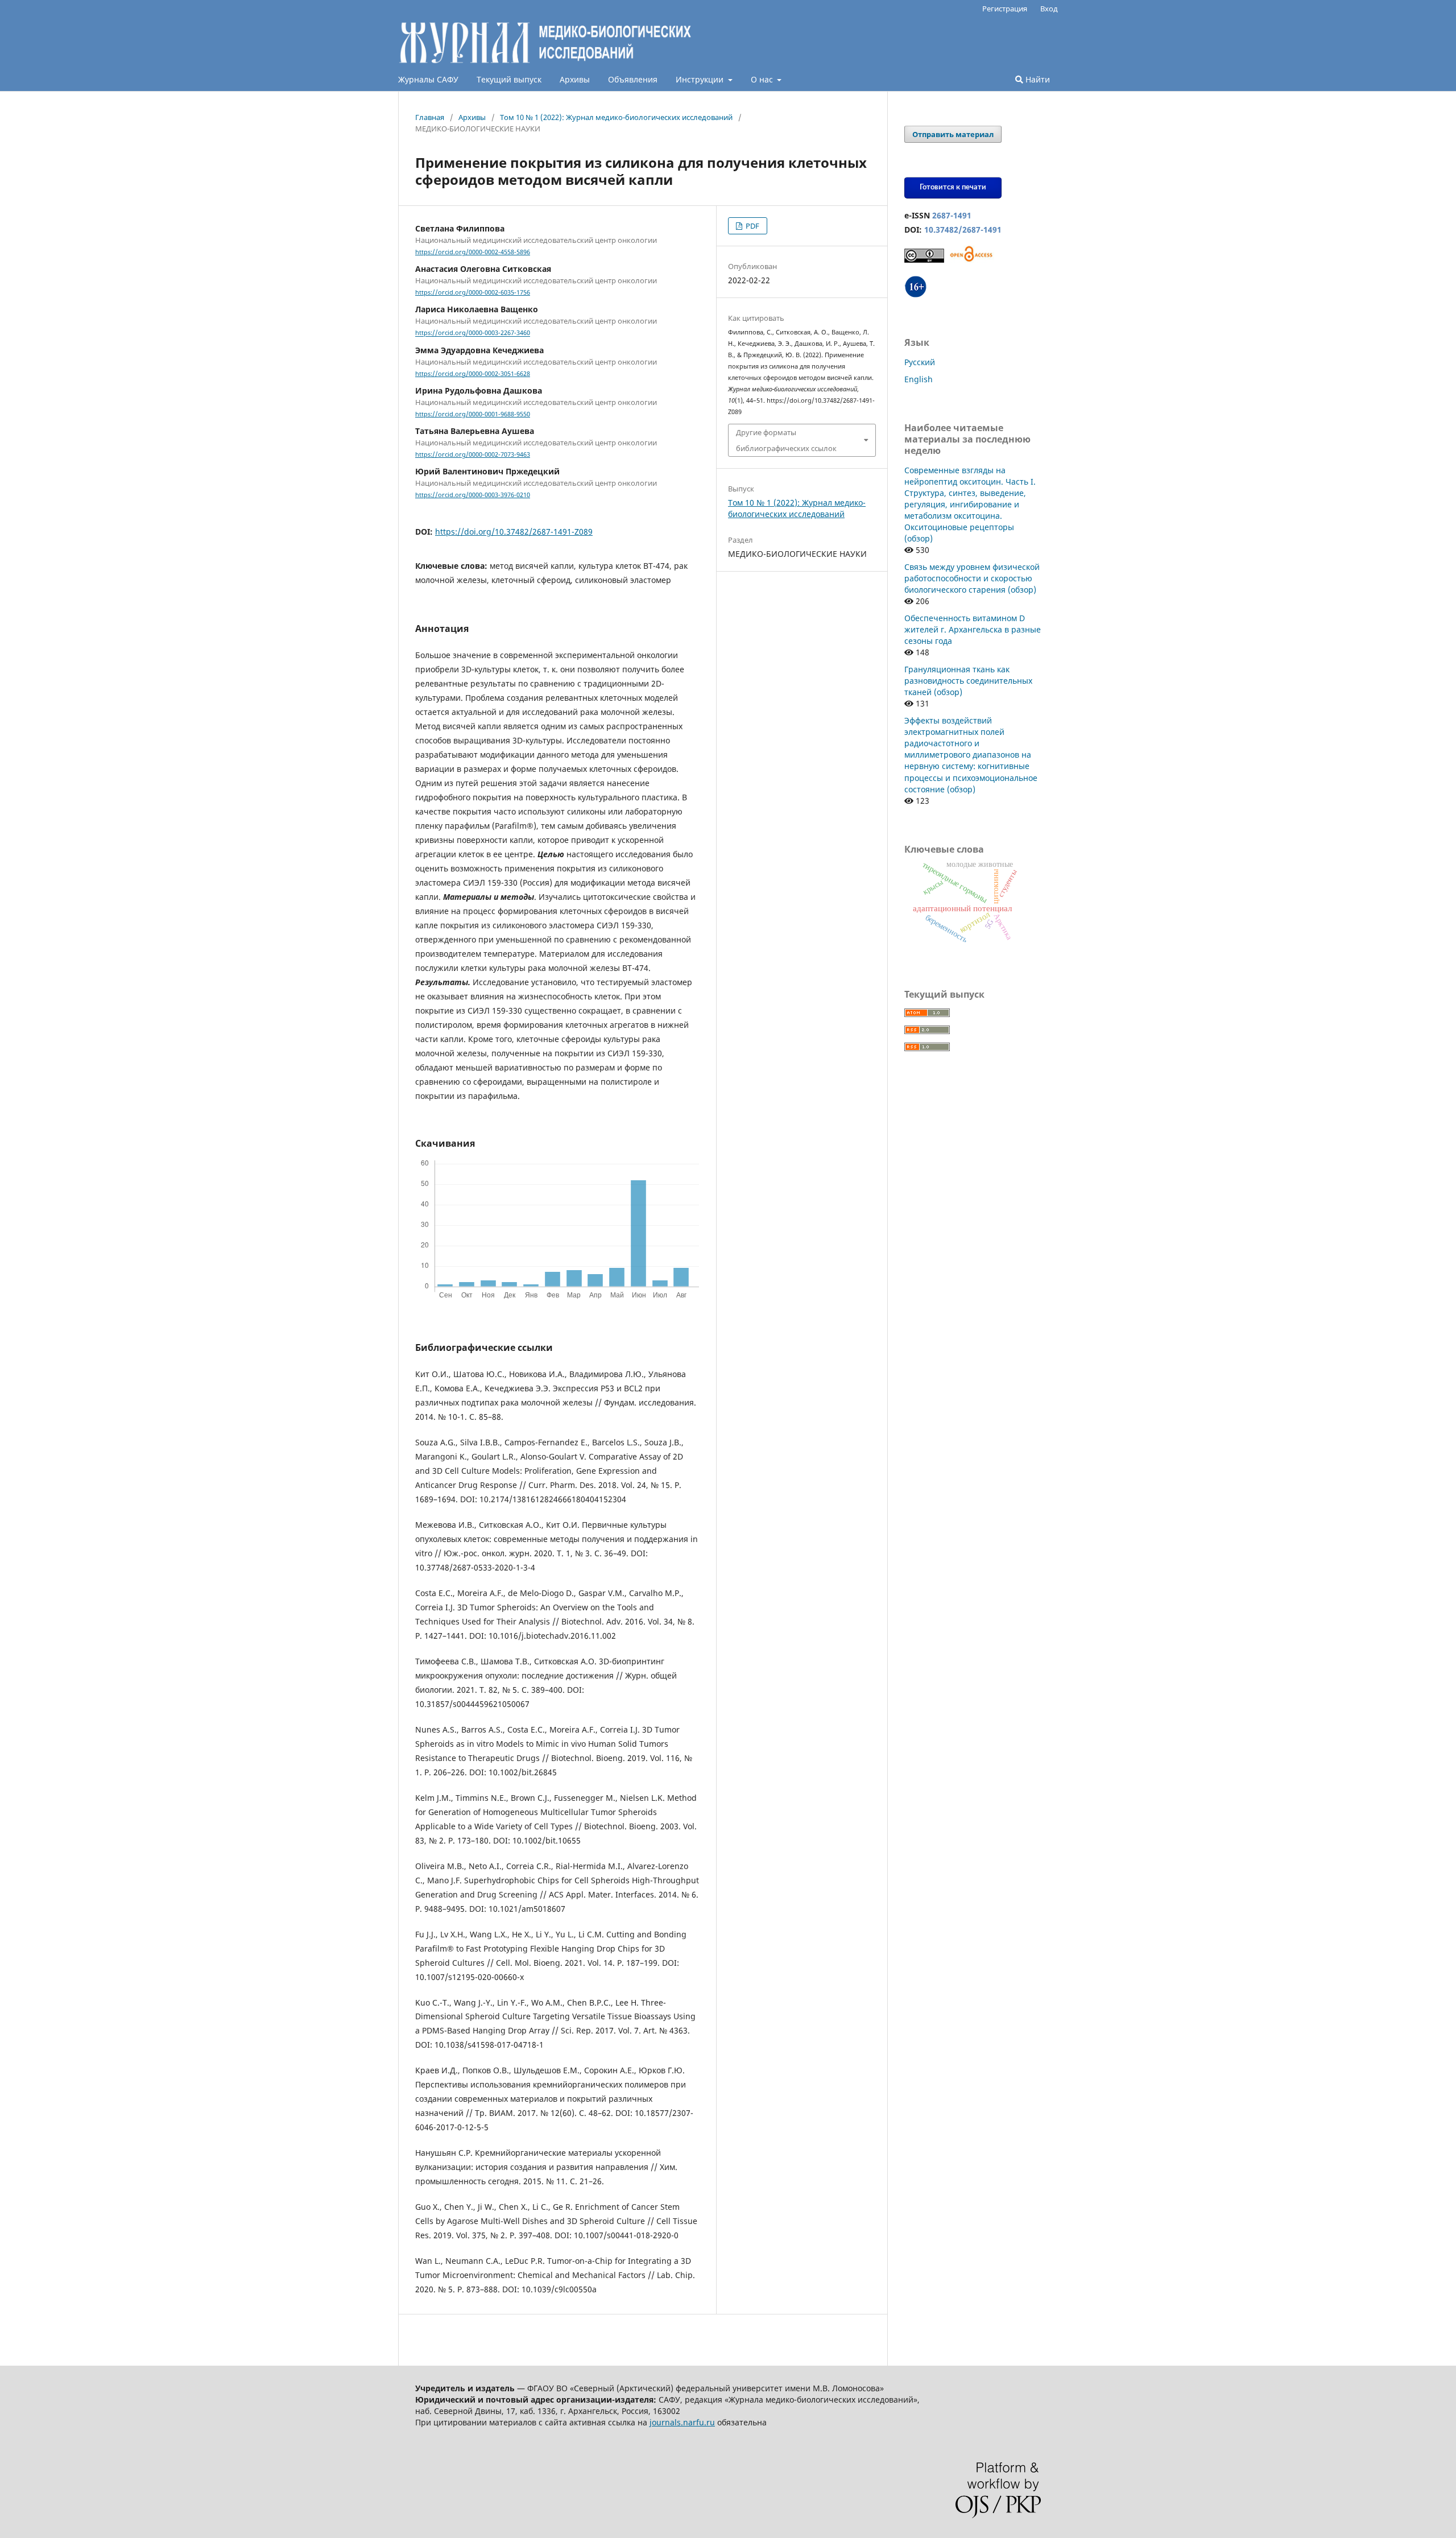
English (919, 379)
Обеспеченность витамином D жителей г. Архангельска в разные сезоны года (973, 629)
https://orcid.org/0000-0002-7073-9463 (473, 454)
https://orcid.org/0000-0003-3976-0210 (473, 495)
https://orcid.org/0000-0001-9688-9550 (473, 414)
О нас (763, 79)
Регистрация (1005, 9)
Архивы (575, 79)
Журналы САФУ (428, 79)
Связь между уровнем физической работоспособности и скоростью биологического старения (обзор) (972, 578)
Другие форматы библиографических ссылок (786, 440)
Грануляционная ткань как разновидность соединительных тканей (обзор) (968, 681)
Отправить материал (953, 134)
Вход (1049, 9)
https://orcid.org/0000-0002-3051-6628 (473, 374)
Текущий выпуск (509, 79)
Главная (430, 117)
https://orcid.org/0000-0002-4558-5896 (473, 252)
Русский (920, 362)
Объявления (633, 79)
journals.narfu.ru (682, 2422)
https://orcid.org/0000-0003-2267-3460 (473, 333)
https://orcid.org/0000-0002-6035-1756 (473, 292)
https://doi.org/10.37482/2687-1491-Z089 (514, 532)
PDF (752, 226)
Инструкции (701, 79)
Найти (1037, 79)
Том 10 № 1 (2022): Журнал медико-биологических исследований (616, 117)
